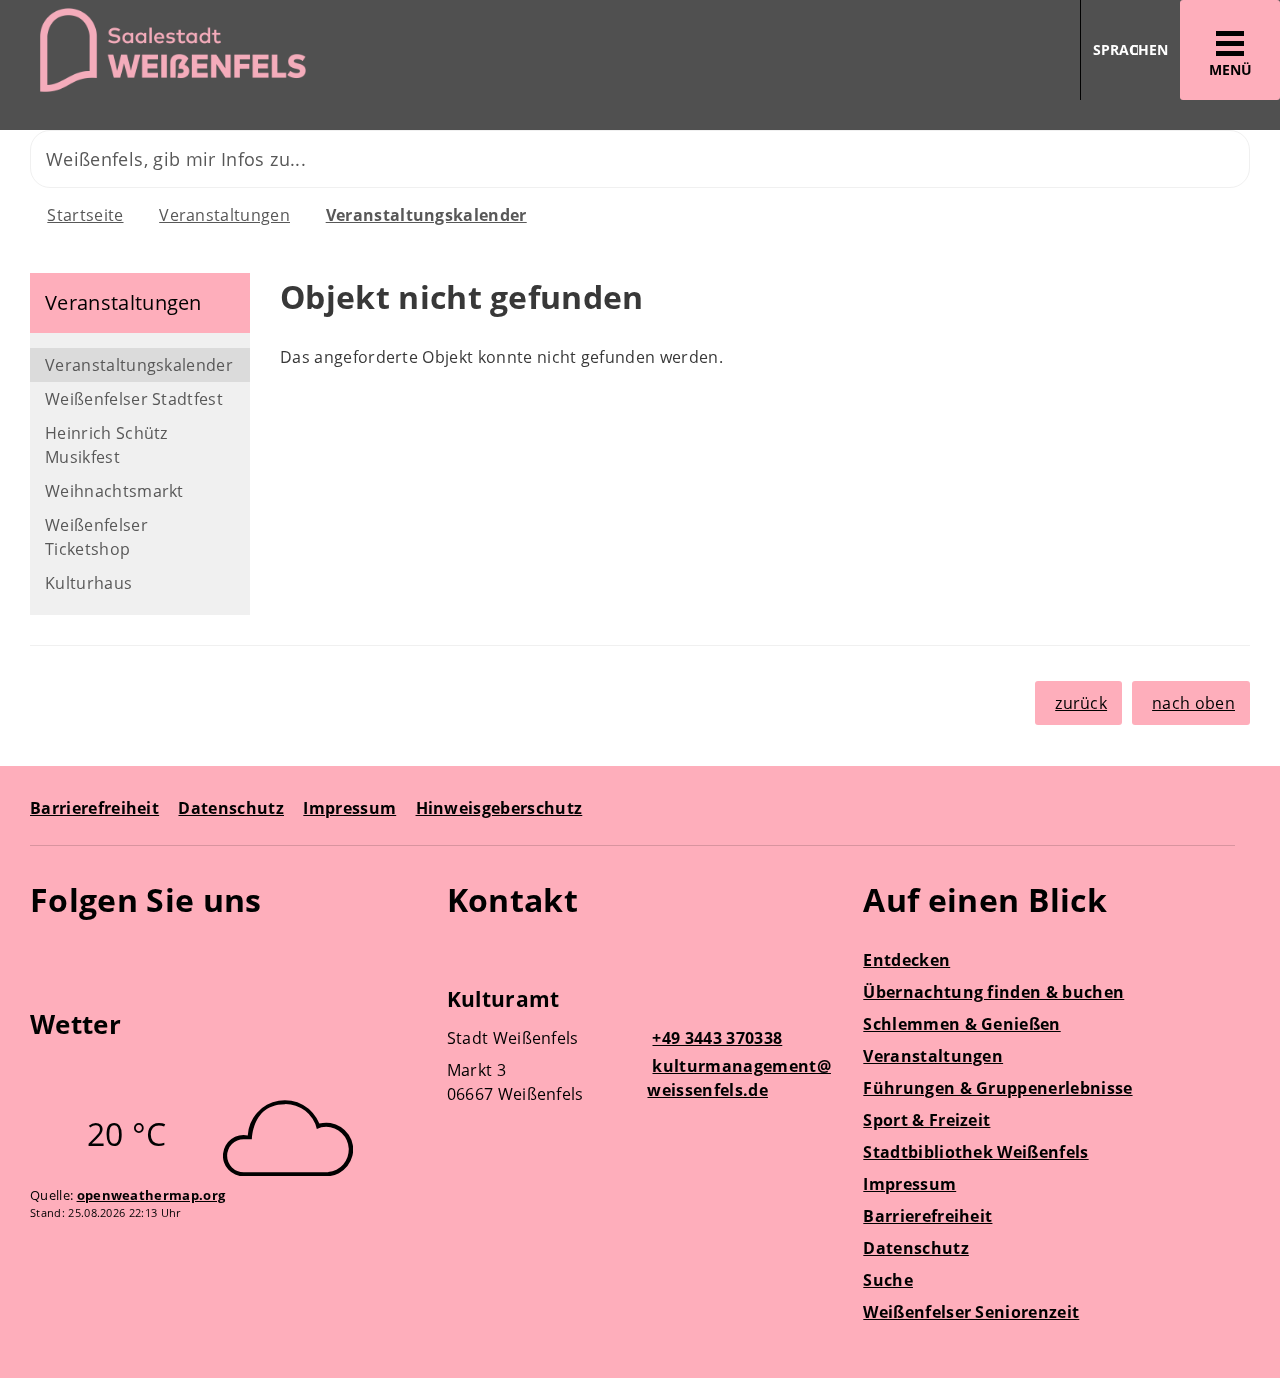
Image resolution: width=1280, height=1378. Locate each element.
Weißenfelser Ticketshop (96, 537)
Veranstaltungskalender (426, 215)
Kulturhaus (88, 583)
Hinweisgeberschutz (499, 808)
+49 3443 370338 (714, 1038)
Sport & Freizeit (926, 1120)
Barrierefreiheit (94, 808)
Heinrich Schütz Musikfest (106, 445)
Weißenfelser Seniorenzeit (971, 1312)
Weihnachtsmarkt (114, 491)
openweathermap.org (151, 1195)
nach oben (1193, 703)
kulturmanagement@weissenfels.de (738, 1078)
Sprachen (1130, 49)
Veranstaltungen (224, 215)
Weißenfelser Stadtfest (134, 399)
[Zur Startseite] (312, 50)
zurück (1081, 703)
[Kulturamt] (640, 1049)
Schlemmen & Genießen (961, 1024)
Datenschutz (231, 808)
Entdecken (906, 960)
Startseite (85, 215)
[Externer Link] (48, 958)
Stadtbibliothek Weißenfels (975, 1152)
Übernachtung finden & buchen (993, 992)
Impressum (349, 808)
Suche (888, 1280)
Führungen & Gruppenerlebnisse (997, 1088)
